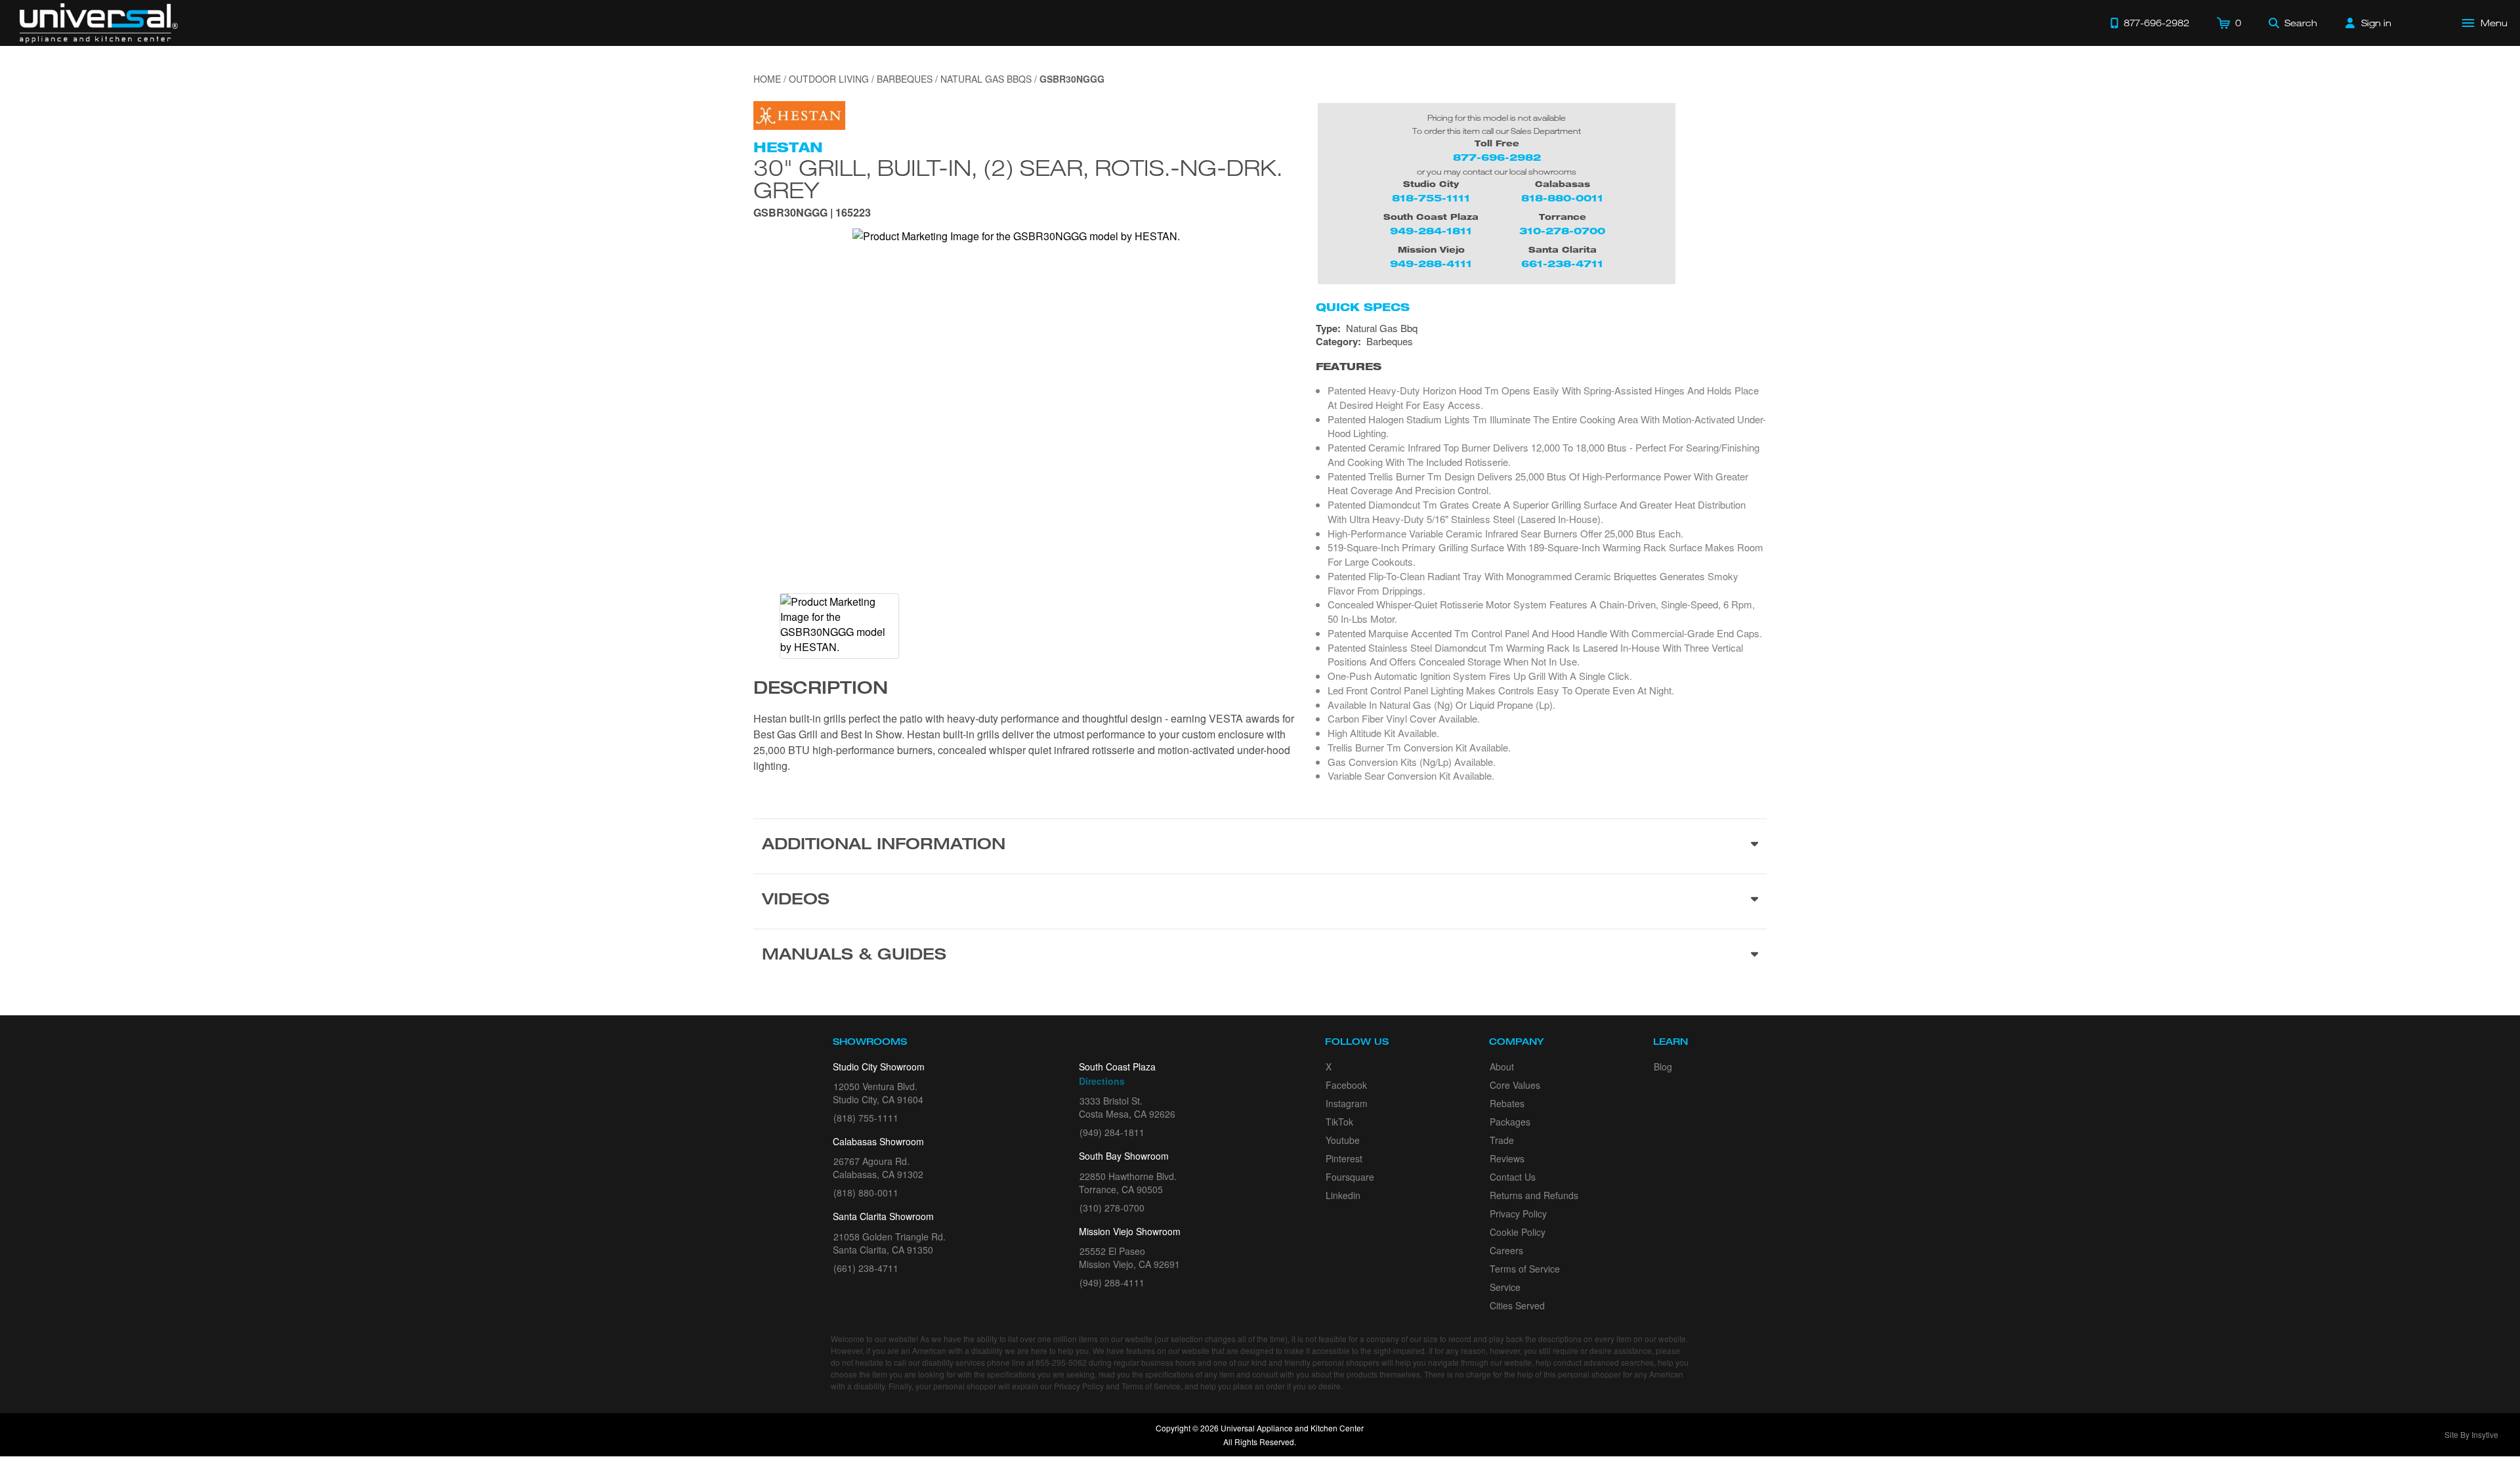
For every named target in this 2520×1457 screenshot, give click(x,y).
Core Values (1515, 1085)
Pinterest (1344, 1158)
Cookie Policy (1518, 1232)
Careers (1506, 1250)
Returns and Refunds (1534, 1195)
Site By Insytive (2471, 1434)
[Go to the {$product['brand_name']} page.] (799, 114)
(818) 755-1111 (866, 1118)
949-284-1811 (1431, 231)
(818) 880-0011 (866, 1193)
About (1502, 1066)
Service (1505, 1287)
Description (821, 690)
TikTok (1339, 1122)
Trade (1502, 1140)
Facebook (1346, 1085)
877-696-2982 (1497, 157)
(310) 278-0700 (1112, 1208)
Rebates (1507, 1103)
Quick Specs (1363, 307)
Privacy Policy (1518, 1214)
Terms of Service (1525, 1269)
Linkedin (1343, 1195)
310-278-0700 (1562, 231)
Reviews (1507, 1158)
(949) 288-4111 (1112, 1282)
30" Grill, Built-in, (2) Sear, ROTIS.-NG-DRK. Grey (1018, 179)
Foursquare (1350, 1177)
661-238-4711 (1562, 264)
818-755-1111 (1431, 198)
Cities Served (1517, 1305)
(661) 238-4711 (866, 1268)
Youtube (1343, 1140)
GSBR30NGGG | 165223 (812, 214)
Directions (1102, 1081)
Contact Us (1513, 1177)
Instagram (1347, 1103)
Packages (1510, 1122)
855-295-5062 (1061, 1362)
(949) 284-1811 (1112, 1132)
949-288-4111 (1431, 264)
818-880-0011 (1562, 198)
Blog (1663, 1066)
